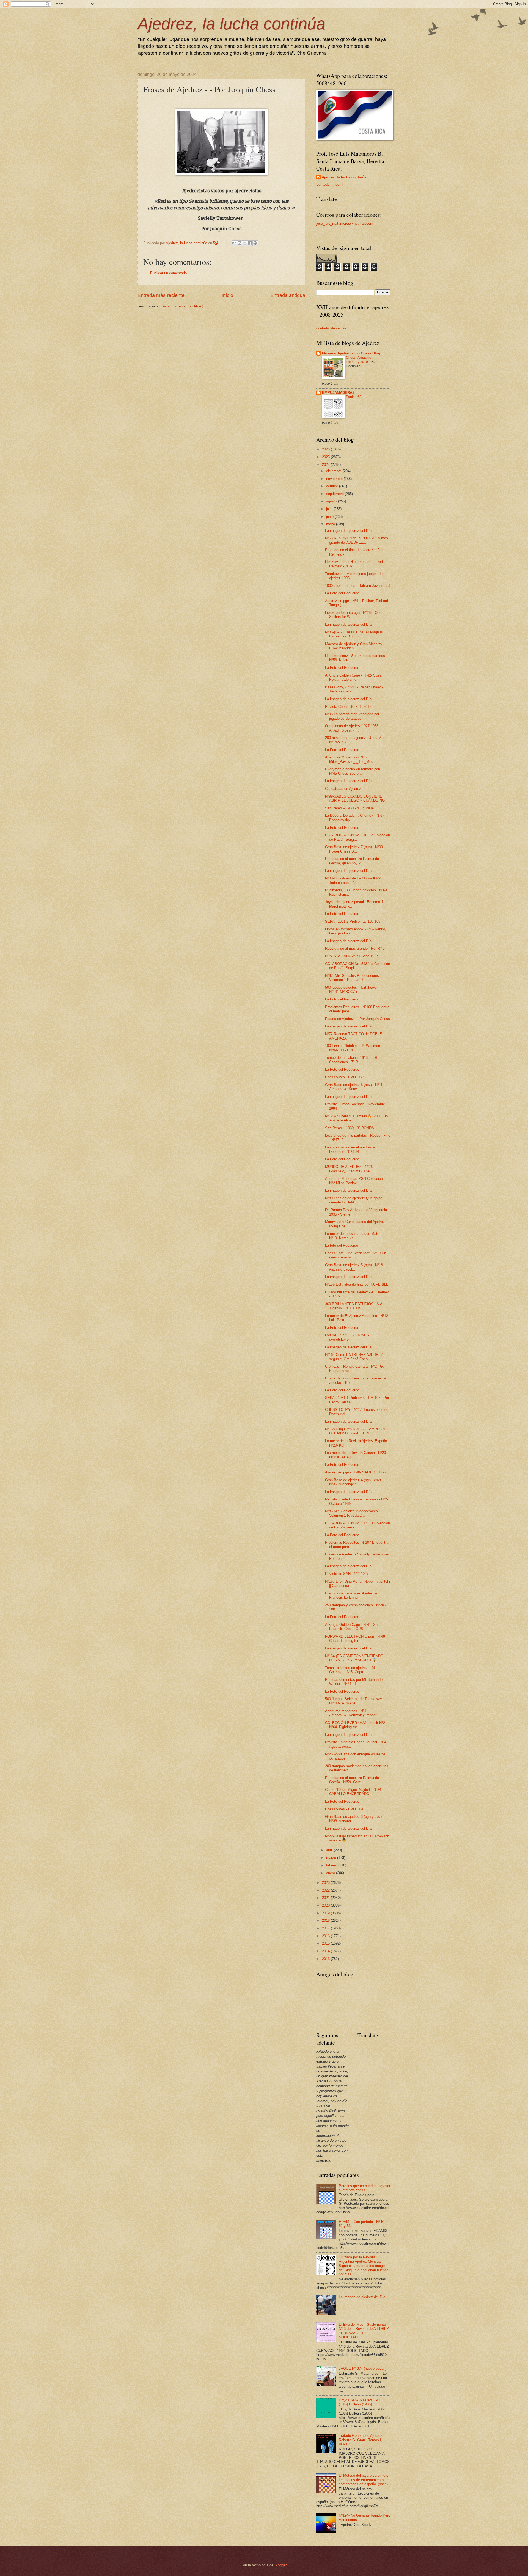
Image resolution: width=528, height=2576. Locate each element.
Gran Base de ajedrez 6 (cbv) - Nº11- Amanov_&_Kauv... (354, 1087)
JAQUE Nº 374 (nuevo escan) (363, 2369)
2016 (326, 1936)
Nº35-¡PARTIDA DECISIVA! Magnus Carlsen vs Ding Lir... (354, 634)
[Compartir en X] (245, 243)
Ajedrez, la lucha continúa (231, 24)
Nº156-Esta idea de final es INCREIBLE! (357, 1284)
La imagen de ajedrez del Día (348, 531)
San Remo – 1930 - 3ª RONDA (350, 1128)
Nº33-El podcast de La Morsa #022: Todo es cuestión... (353, 880)
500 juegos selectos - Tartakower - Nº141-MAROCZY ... (352, 989)
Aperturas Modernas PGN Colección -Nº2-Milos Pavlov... (355, 1181)
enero (331, 1873)
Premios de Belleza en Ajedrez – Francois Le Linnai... (351, 1595)
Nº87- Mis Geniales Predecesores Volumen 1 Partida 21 (352, 978)
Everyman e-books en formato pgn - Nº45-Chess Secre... (354, 771)
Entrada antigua (288, 295)
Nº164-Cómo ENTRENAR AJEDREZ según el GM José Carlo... (354, 1357)
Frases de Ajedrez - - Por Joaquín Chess (358, 1019)
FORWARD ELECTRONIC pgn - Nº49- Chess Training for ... (356, 1638)
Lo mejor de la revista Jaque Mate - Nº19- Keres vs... (353, 1236)
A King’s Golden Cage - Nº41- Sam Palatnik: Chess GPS (353, 1627)
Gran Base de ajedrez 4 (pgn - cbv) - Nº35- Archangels (354, 1482)
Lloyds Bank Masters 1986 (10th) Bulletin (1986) (360, 2402)
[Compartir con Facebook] (250, 243)
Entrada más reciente (161, 295)
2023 (326, 1883)
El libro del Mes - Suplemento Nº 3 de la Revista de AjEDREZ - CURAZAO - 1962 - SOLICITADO (364, 2331)
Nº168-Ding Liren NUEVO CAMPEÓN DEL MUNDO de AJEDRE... (355, 1431)
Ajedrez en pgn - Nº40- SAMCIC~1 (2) (355, 1472)
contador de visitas (331, 328)
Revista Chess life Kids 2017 (348, 707)
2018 (326, 1921)
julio (330, 509)
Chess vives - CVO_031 (344, 1809)
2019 (326, 1913)
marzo (332, 1858)
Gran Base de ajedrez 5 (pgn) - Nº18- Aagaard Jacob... (354, 1267)
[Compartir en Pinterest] (255, 243)
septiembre (335, 494)
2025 (326, 457)
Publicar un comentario (168, 273)
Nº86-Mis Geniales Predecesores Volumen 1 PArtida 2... (351, 1513)
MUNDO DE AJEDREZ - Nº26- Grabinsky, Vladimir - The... (349, 1169)
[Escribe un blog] (240, 243)
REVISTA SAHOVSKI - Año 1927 (352, 956)
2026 (326, 449)
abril (330, 1850)
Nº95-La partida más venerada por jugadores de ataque (352, 716)
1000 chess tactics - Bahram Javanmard (357, 586)
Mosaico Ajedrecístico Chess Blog (351, 353)
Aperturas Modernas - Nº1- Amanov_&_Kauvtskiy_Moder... (352, 1713)
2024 (326, 465)
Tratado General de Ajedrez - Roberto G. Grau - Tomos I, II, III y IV (363, 2440)
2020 (326, 1905)
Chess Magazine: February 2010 (359, 360)
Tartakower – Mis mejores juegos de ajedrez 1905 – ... (354, 576)
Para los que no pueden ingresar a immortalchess (365, 2188)
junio (330, 517)
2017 (326, 1928)
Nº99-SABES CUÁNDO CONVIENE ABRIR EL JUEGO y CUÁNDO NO (355, 798)
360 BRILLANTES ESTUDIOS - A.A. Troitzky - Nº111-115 (354, 1306)
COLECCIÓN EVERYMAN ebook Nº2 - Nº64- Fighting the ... (356, 1725)
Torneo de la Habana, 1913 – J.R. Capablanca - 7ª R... (352, 1060)
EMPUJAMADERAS (338, 393)
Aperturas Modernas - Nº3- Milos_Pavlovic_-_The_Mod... (351, 759)
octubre (333, 486)
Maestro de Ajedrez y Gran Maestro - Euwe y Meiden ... (354, 646)
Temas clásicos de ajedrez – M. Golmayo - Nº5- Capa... (350, 1670)
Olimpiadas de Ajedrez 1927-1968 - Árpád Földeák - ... (353, 728)
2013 (326, 1959)
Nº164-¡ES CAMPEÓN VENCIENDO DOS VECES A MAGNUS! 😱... (354, 1658)
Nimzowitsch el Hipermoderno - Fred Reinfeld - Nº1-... (354, 564)
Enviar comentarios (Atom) (182, 306)
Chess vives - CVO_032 (344, 1077)
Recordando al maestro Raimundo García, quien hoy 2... (352, 861)
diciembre (334, 471)
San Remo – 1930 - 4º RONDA (350, 808)
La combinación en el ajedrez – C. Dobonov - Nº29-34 (352, 1149)
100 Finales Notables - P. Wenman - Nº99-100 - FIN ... (354, 1048)
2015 (326, 1943)
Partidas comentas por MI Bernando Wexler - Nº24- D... (354, 1682)
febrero (332, 1865)
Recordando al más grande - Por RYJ (355, 948)
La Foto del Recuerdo (342, 593)
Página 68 (354, 397)
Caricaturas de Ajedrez (343, 789)
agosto (332, 501)
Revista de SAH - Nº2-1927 (347, 1574)
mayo (331, 524)
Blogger (280, 2565)
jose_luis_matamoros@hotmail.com (345, 223)
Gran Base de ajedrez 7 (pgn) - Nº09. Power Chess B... (354, 849)
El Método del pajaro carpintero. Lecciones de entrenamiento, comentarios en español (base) (364, 2480)
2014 (326, 1951)
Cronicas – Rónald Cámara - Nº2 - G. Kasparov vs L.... (354, 1368)
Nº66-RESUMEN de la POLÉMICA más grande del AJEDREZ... (357, 540)
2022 (326, 1890)
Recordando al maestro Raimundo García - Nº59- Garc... (352, 1780)
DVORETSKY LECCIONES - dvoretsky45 (348, 1337)
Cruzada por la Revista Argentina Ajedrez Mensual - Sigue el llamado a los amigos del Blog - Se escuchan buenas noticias (364, 2266)
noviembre (335, 479)
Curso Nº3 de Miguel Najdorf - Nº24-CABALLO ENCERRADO (354, 1792)
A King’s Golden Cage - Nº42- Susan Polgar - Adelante (354, 677)
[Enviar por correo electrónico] (234, 243)
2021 (326, 1898)
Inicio (227, 295)
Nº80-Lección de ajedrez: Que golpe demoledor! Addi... (354, 1200)
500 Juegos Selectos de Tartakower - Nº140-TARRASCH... (355, 1701)
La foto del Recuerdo (342, 1245)
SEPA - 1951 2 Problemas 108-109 (353, 921)
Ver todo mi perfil (330, 184)
